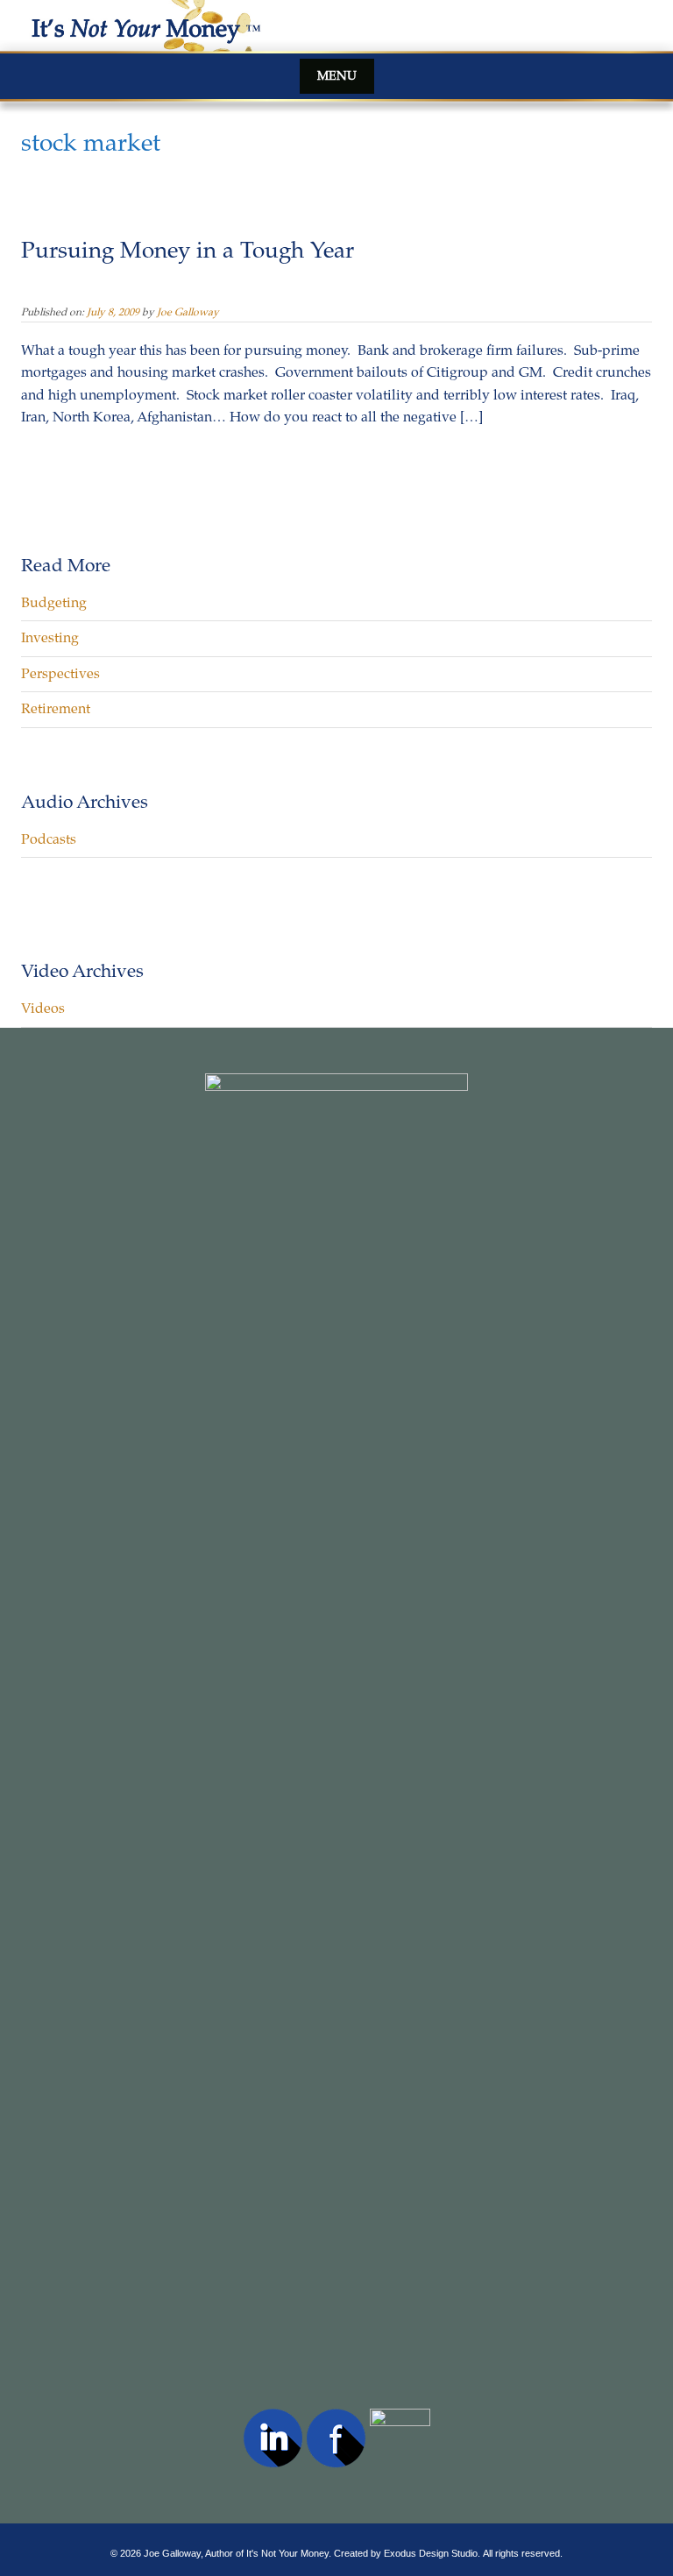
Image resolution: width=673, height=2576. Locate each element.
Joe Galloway (188, 312)
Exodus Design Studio (431, 2553)
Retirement (56, 709)
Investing (50, 638)
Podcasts (49, 839)
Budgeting (54, 603)
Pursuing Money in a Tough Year (188, 250)
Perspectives (60, 674)
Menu (337, 76)
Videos (43, 1008)
